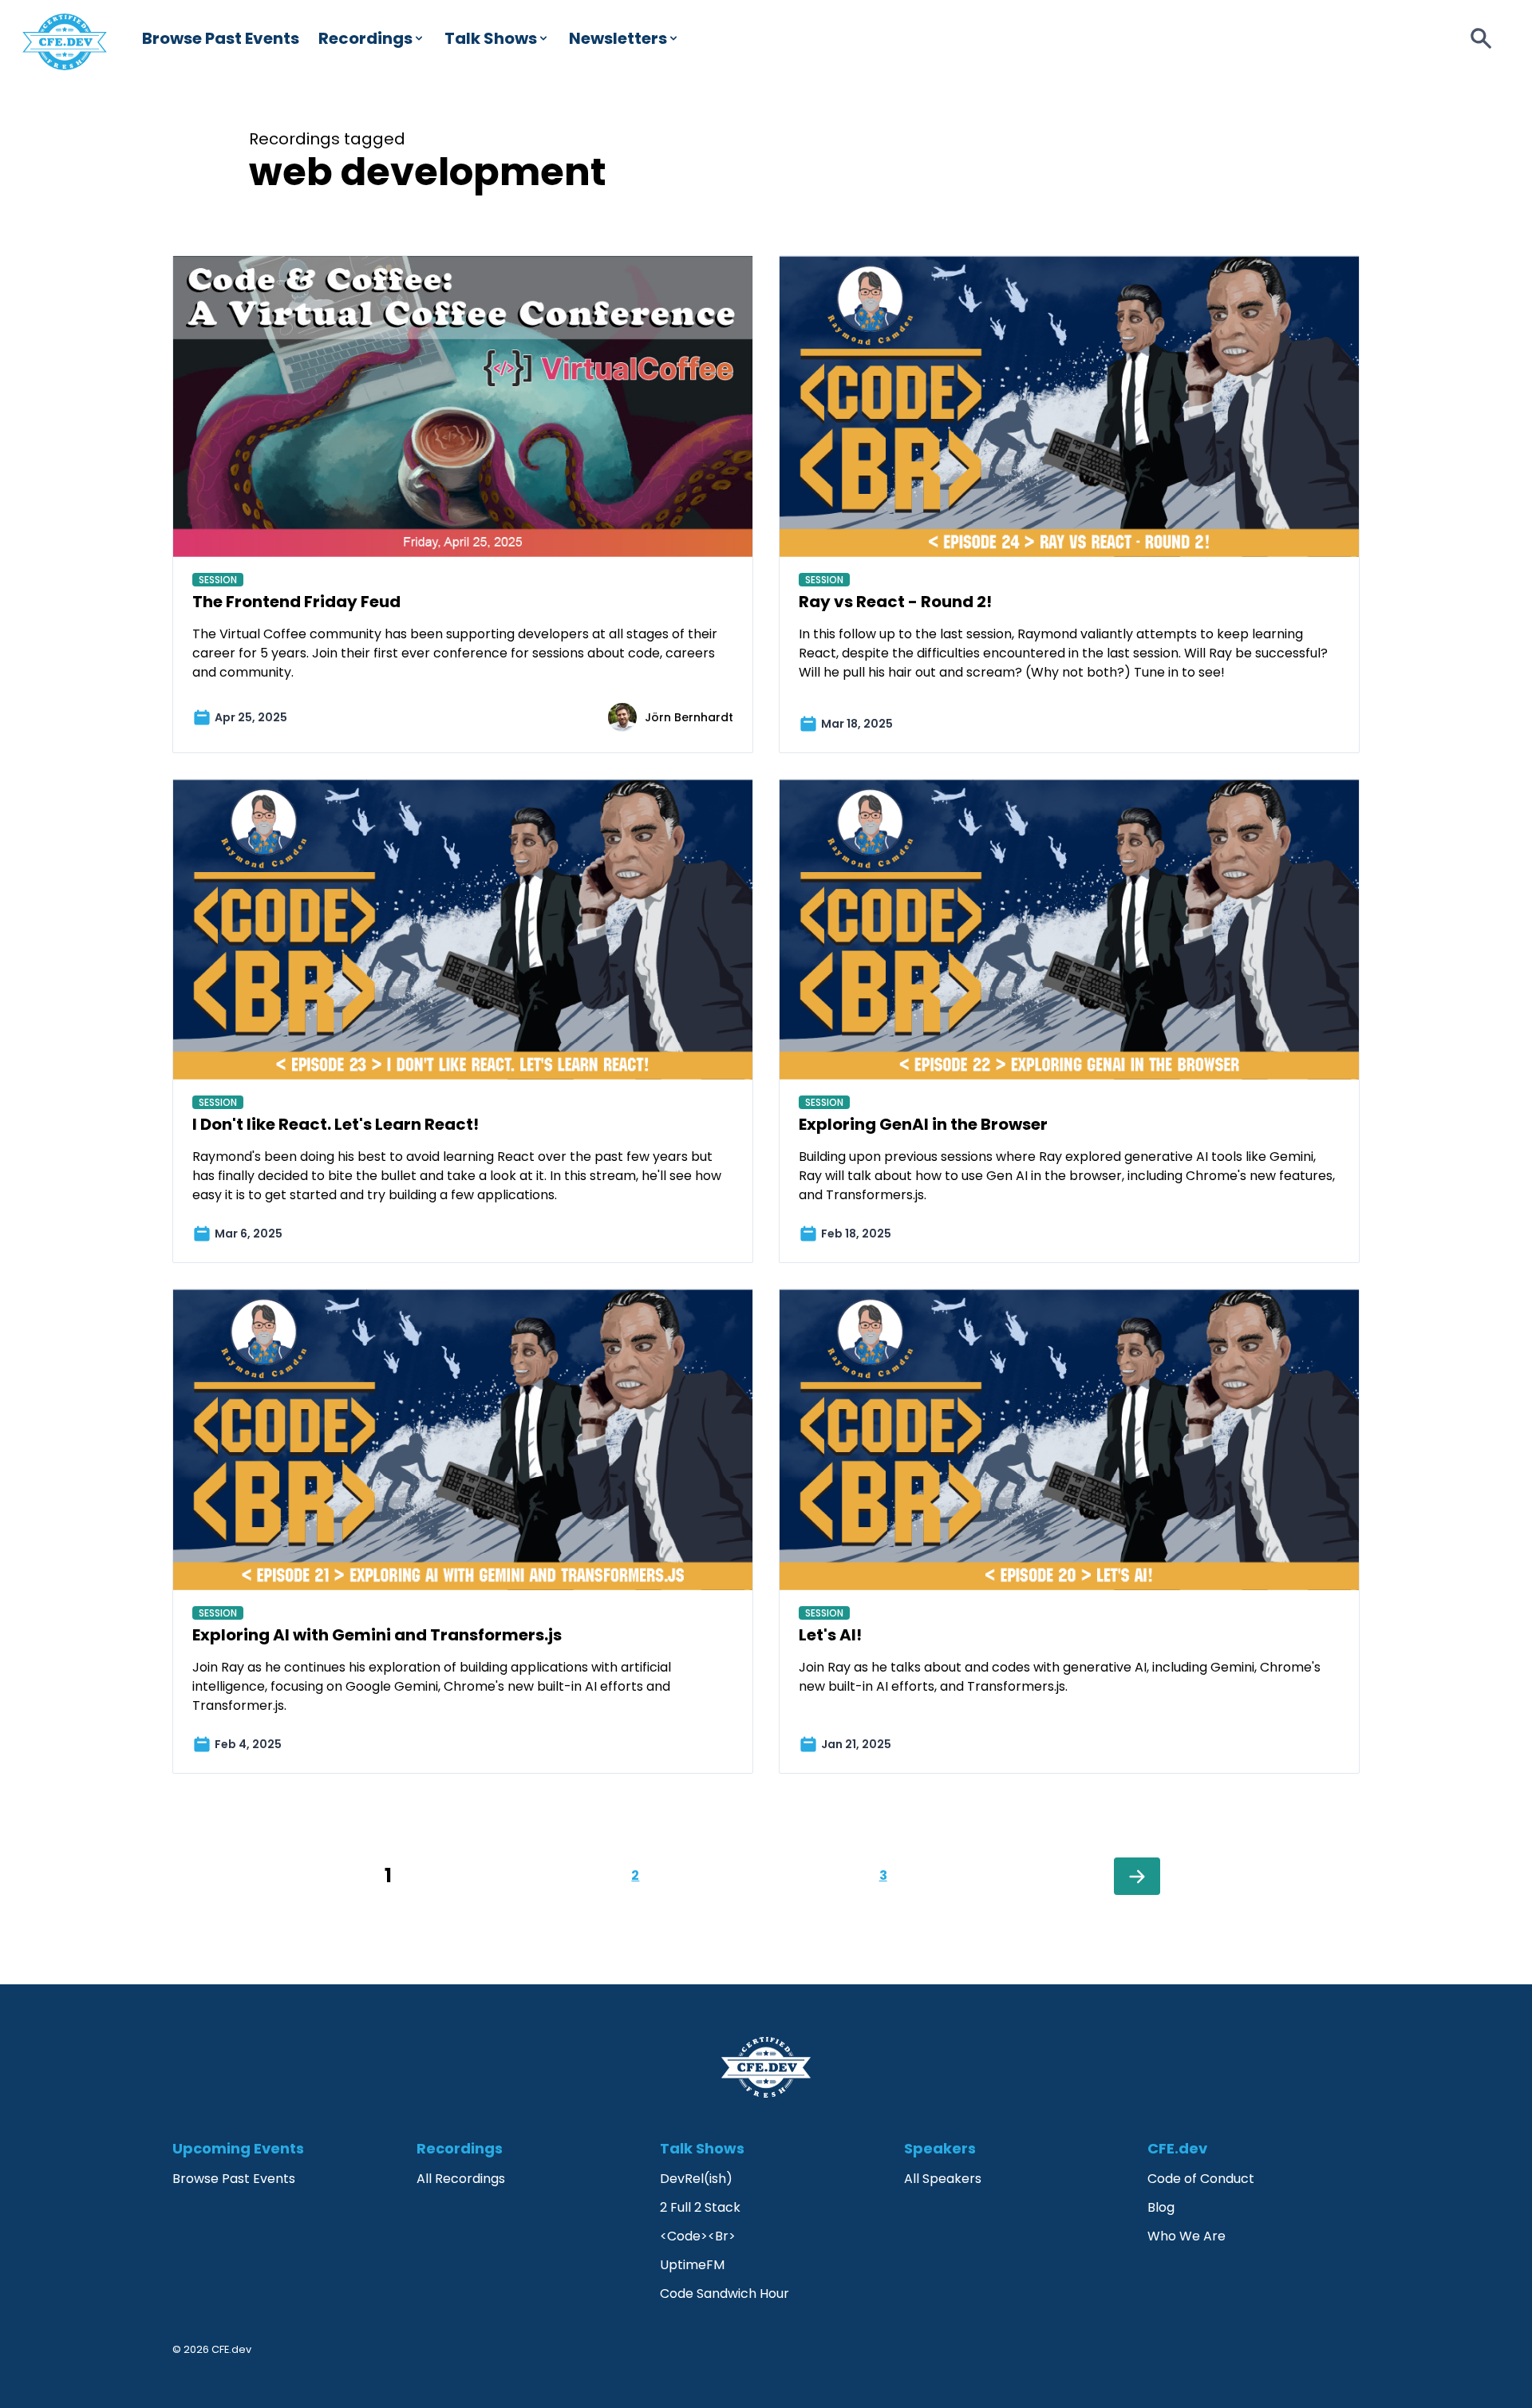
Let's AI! (830, 1635)
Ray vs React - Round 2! (895, 602)
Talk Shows (491, 38)
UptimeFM (692, 2265)
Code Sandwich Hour (725, 2294)
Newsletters (618, 38)
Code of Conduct (1201, 2179)
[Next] (1137, 1876)
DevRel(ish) (696, 2179)
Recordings (365, 38)
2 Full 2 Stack (700, 2207)
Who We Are (1187, 2236)
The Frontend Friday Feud (296, 602)
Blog (1161, 2207)
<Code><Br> (698, 2236)
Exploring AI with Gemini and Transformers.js (377, 1635)
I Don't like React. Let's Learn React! (336, 1124)
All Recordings (461, 2179)
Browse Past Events (221, 38)
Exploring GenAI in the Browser (923, 1124)
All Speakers (943, 2179)
